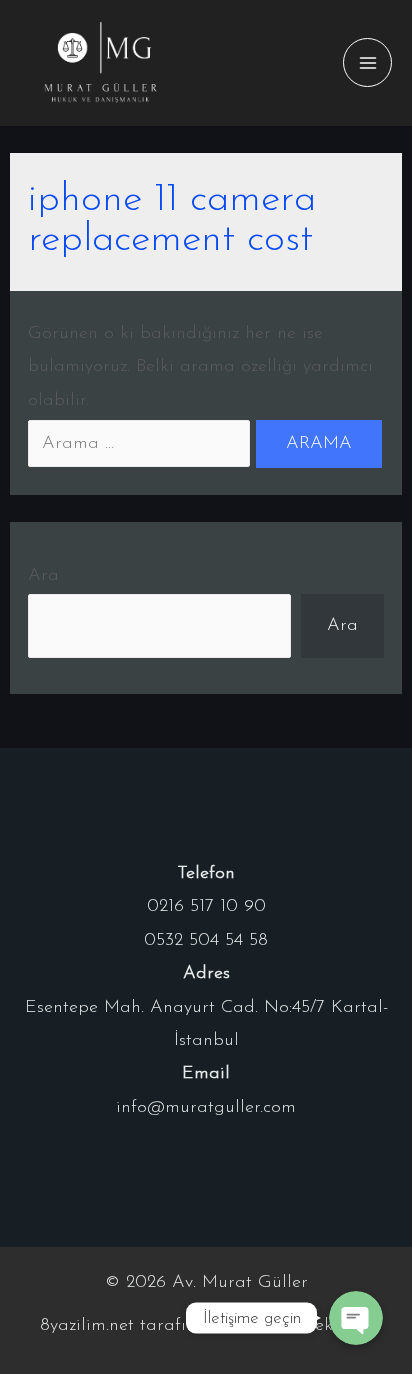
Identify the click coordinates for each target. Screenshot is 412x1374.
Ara (43, 576)
